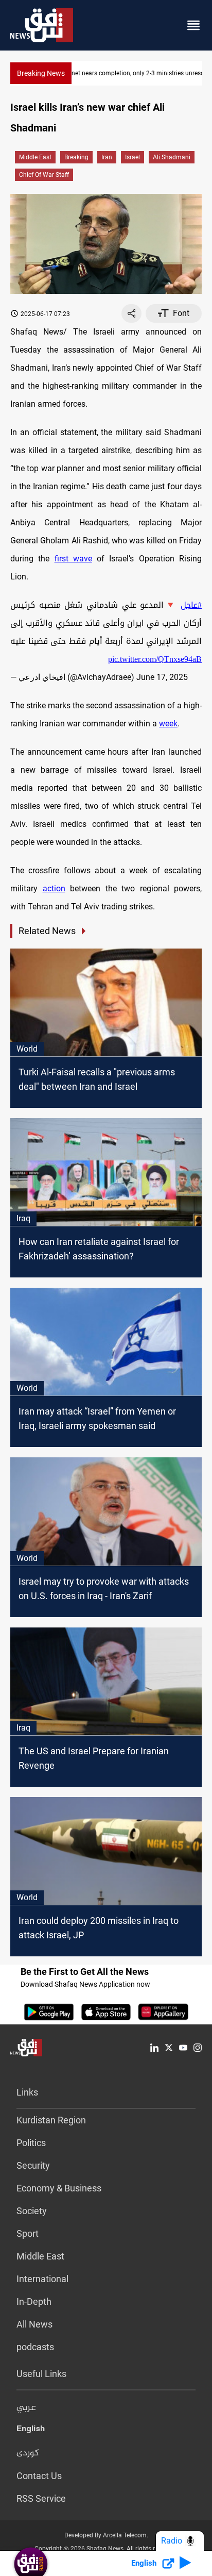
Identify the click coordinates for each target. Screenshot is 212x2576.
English (31, 2431)
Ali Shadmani (172, 157)
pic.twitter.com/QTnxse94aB (155, 659)
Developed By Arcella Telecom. (106, 2535)
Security (33, 2165)
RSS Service (41, 2498)
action (54, 888)
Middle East (35, 157)
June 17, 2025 (162, 677)
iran (107, 157)
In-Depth (34, 2301)
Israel (132, 157)
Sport (28, 2233)
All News (34, 2324)
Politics (31, 2143)
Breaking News (41, 73)
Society (32, 2211)
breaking (76, 157)
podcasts (35, 2347)
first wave (73, 559)
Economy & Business (59, 2188)
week (168, 724)
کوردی (28, 2453)
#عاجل (191, 605)
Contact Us (39, 2476)
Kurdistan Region (51, 2120)
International (42, 2279)
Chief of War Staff (44, 175)
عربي (26, 2408)
